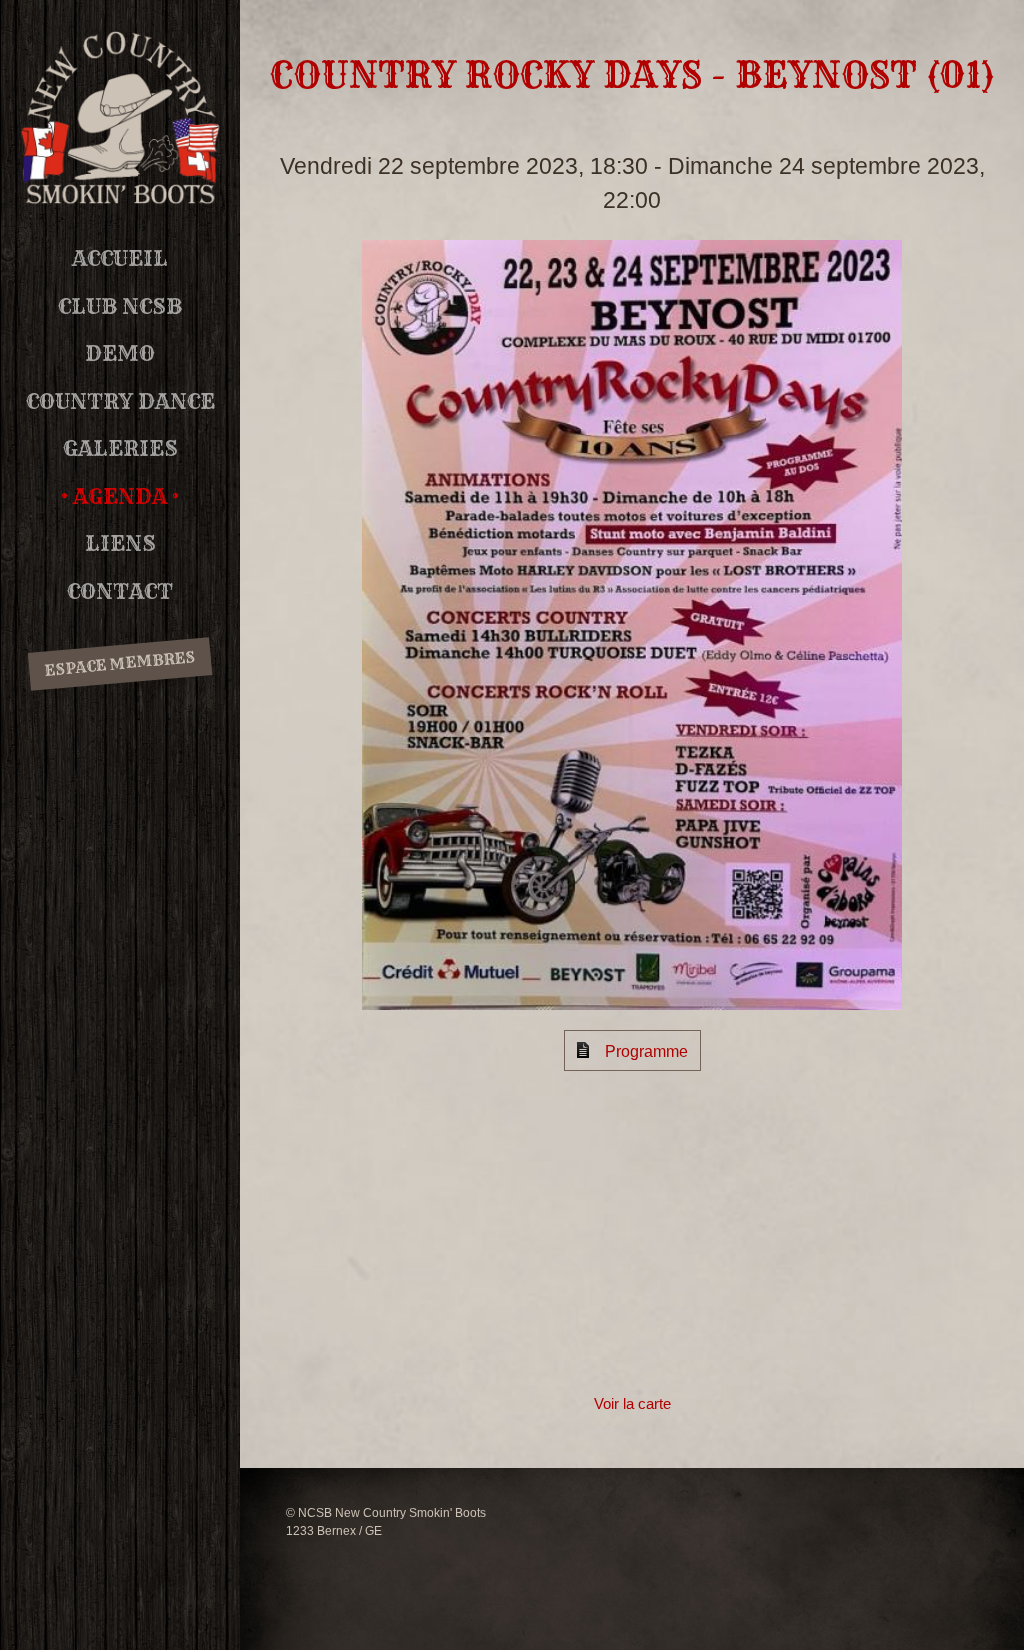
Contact (120, 591)
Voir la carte (632, 1403)
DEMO (120, 353)
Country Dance (120, 401)
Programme (646, 1051)
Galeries (120, 448)
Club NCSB (120, 306)
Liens (120, 543)
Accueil (120, 258)
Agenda (120, 496)
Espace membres (119, 663)
